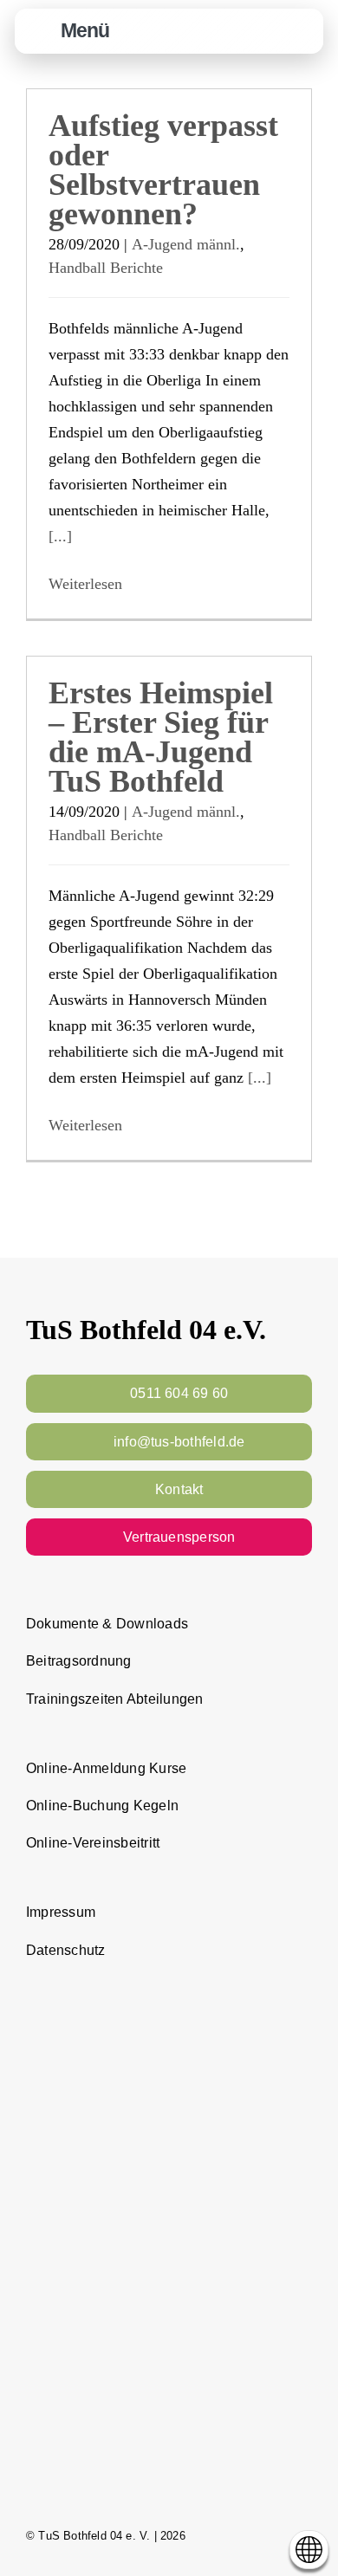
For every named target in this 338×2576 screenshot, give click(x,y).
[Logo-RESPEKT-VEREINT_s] (169, 2001)
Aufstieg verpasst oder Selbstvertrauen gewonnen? (163, 170)
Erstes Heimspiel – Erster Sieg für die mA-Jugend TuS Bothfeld (161, 737)
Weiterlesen (85, 584)
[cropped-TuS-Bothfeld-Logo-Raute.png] (301, 18)
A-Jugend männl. (186, 244)
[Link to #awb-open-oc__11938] (259, 32)
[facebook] (243, 2535)
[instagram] (274, 2535)
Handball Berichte (106, 268)
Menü (85, 30)
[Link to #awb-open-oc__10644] (41, 32)
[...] (60, 536)
